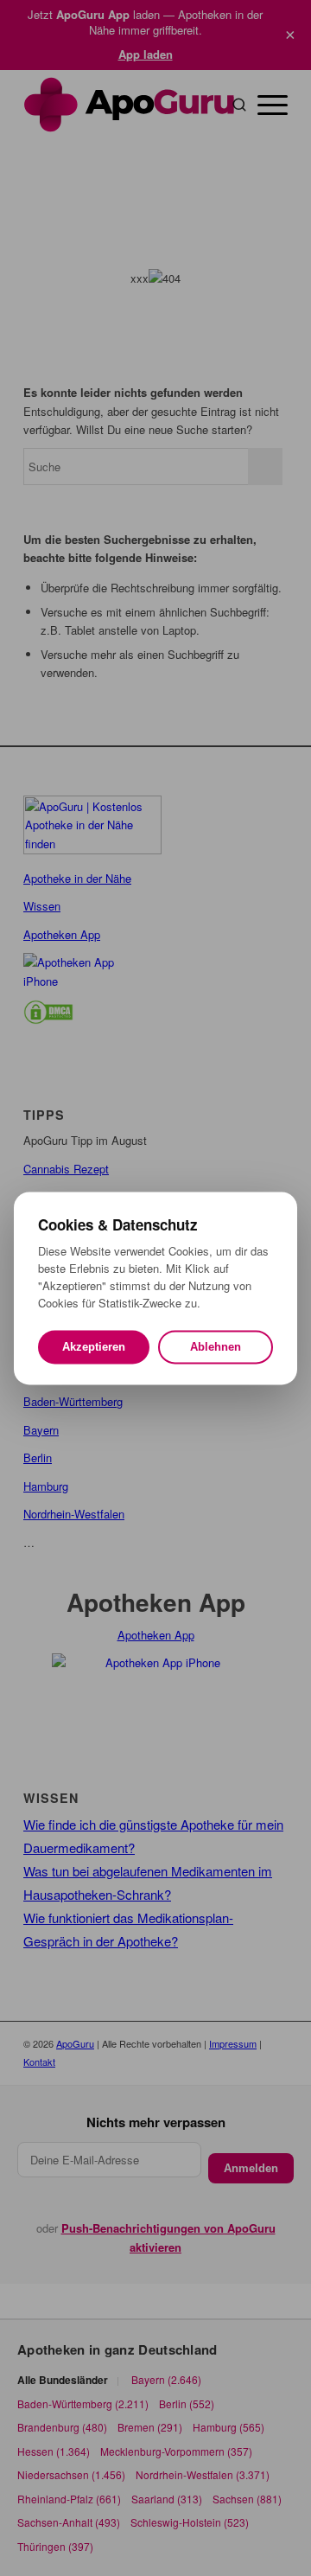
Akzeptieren (94, 1347)
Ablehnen (216, 1347)
